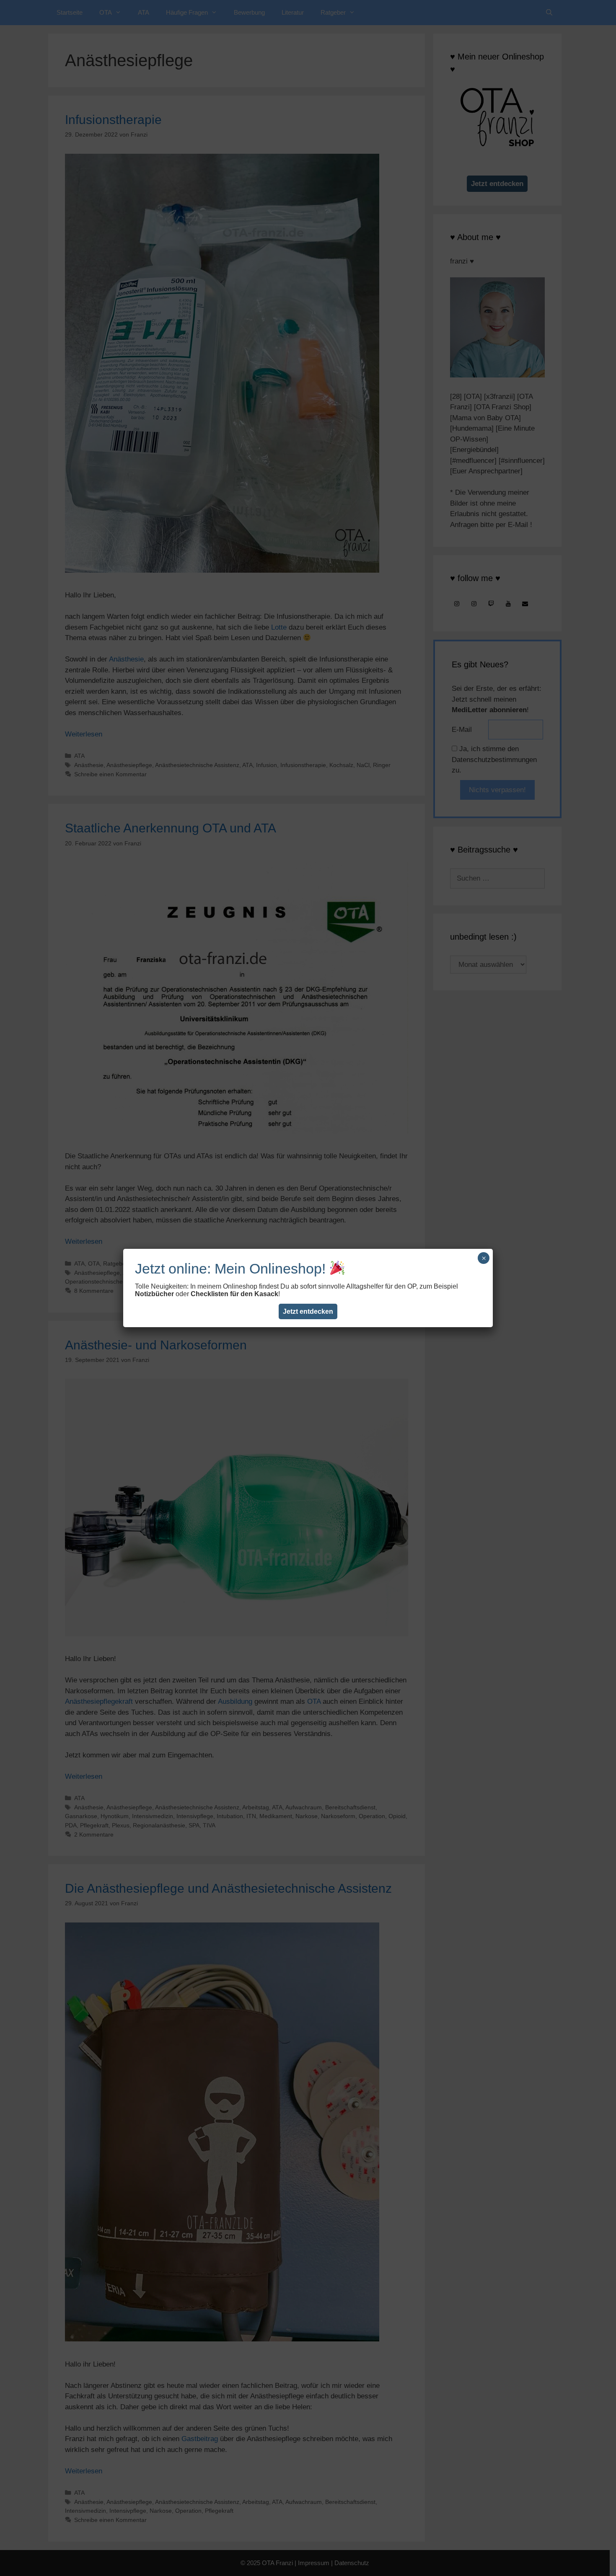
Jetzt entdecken (308, 1311)
